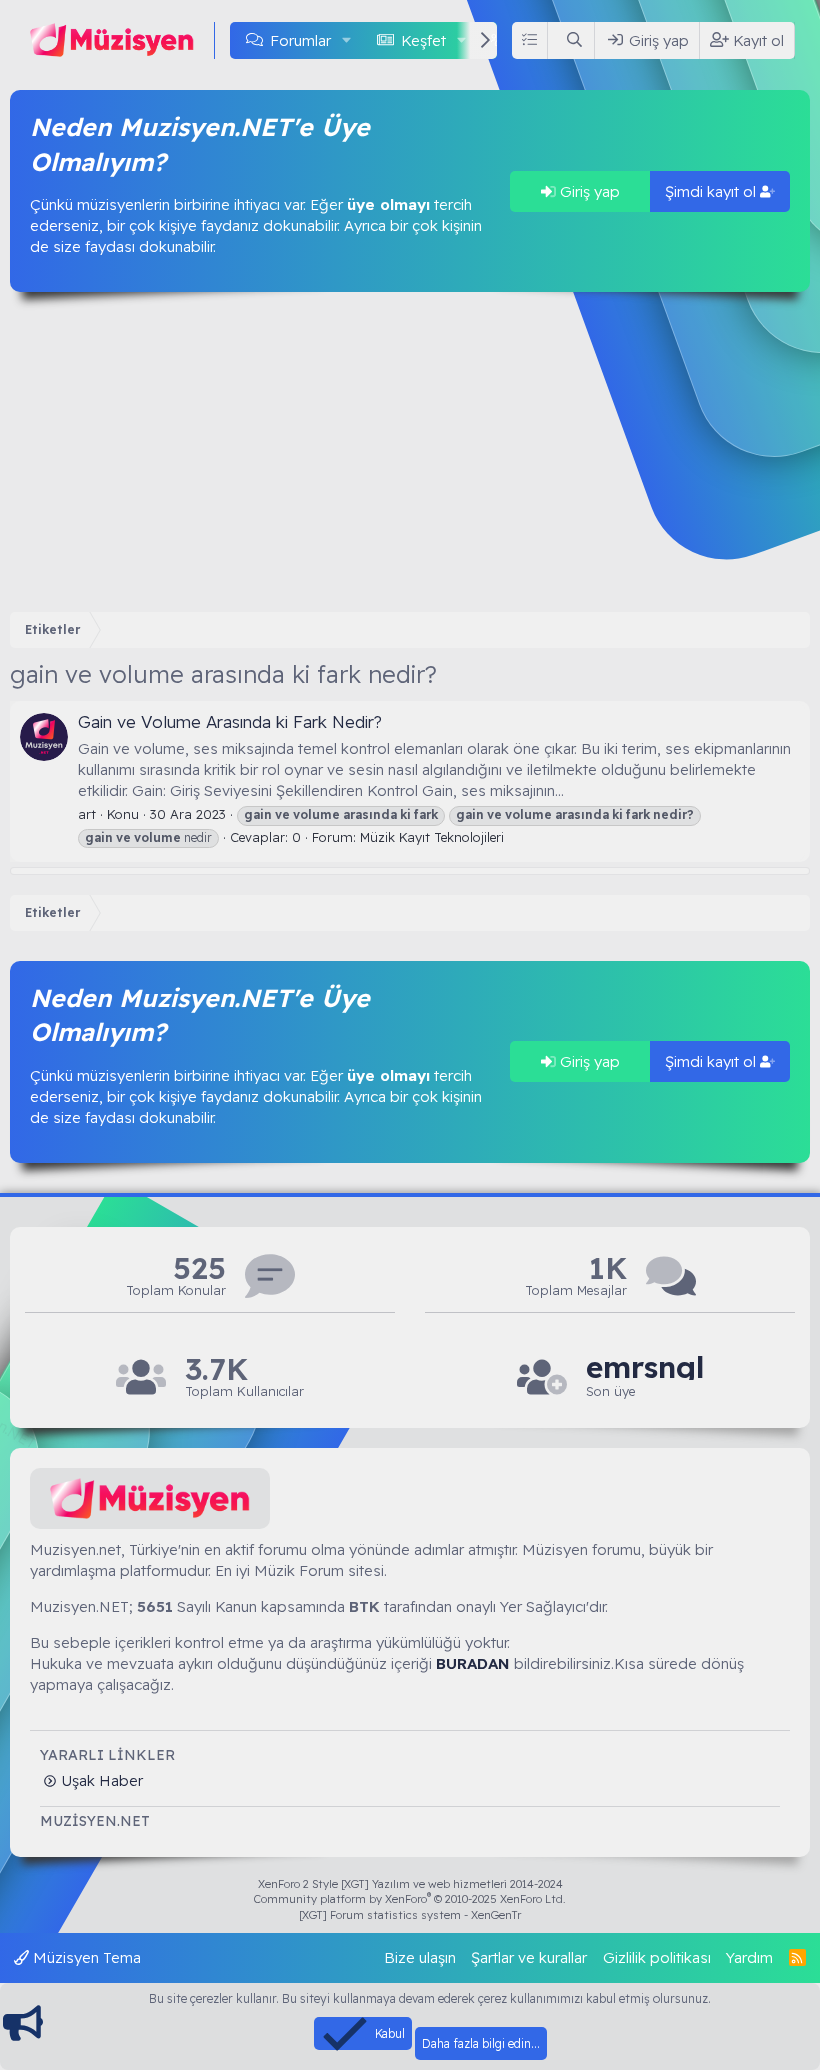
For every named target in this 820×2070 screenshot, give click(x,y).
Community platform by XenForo (410, 1899)
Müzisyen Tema (85, 1957)
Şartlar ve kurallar (529, 1957)
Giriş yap (588, 191)
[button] (347, 40)
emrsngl (645, 1367)
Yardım (749, 1957)
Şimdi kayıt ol (712, 191)
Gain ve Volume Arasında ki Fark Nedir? (230, 721)
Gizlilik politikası (657, 1957)
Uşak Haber (100, 1780)
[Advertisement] (410, 452)
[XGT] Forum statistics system (410, 1915)
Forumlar (300, 40)
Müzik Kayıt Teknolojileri (432, 837)
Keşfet (423, 40)
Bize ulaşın (420, 1957)
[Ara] (575, 40)
